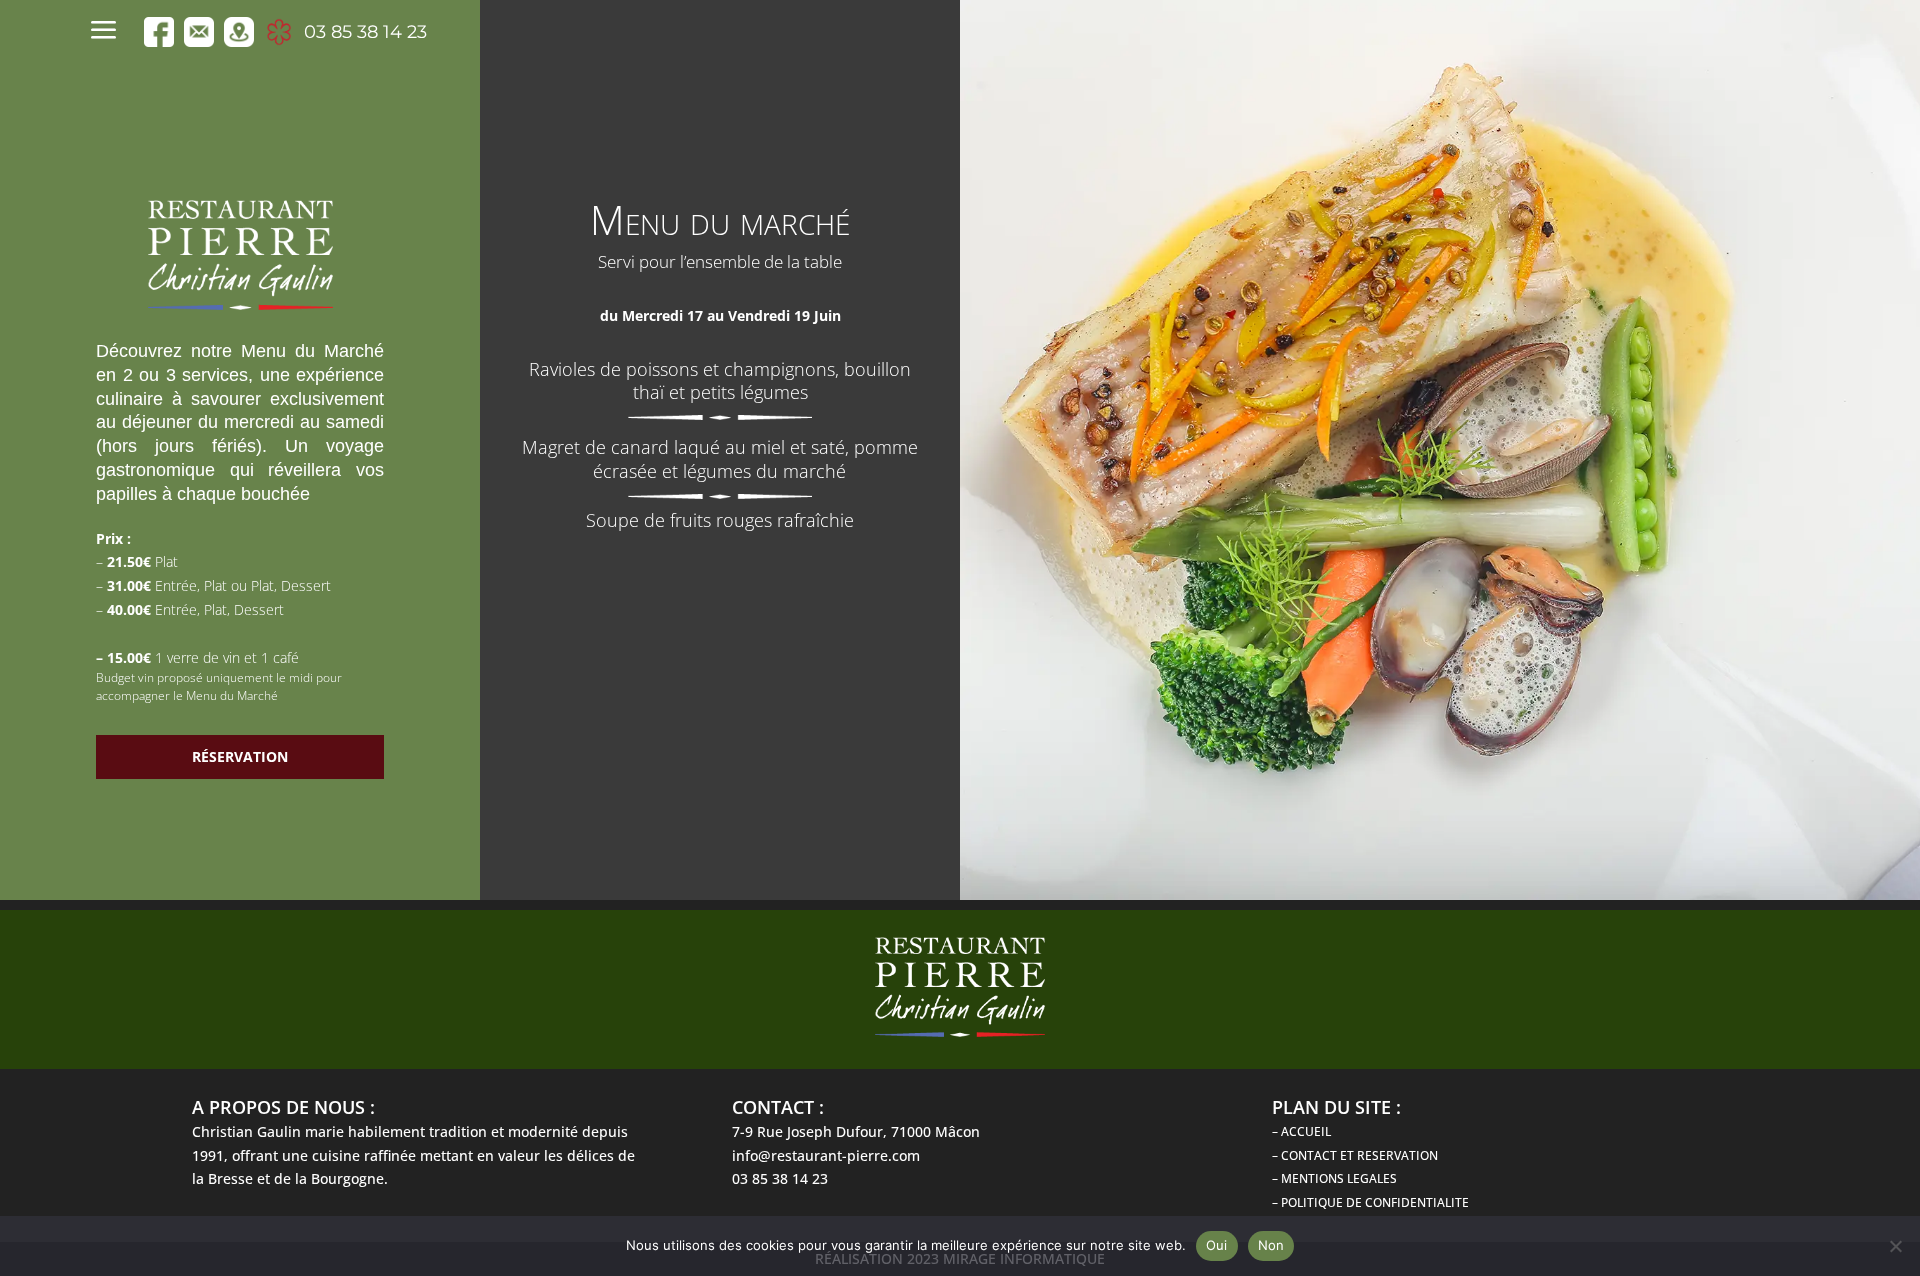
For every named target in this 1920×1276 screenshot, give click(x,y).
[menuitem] (109, 32)
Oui (1217, 1245)
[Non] (1895, 1246)
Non (1271, 1245)
